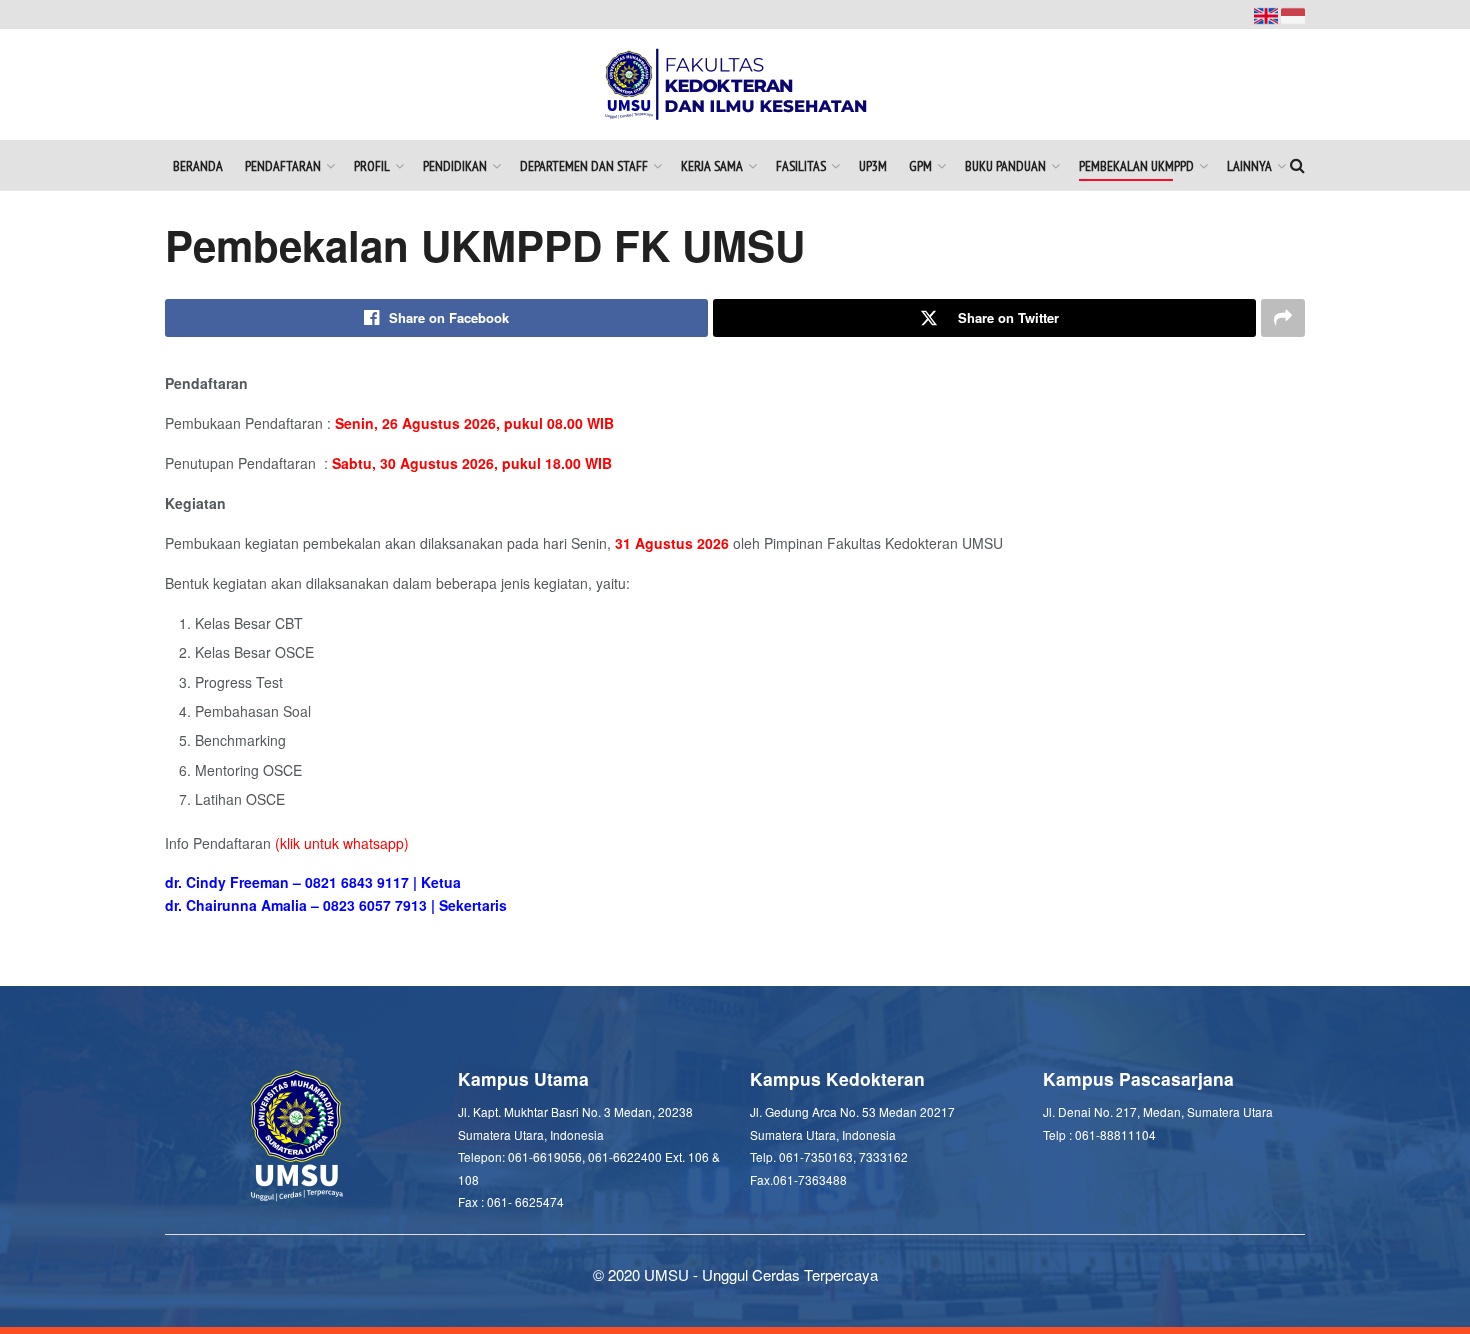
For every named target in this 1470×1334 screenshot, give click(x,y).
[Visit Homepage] (735, 84)
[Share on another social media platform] (1283, 318)
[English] (1267, 13)
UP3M (873, 166)
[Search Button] (1297, 165)
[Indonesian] (1293, 13)
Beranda (198, 166)
